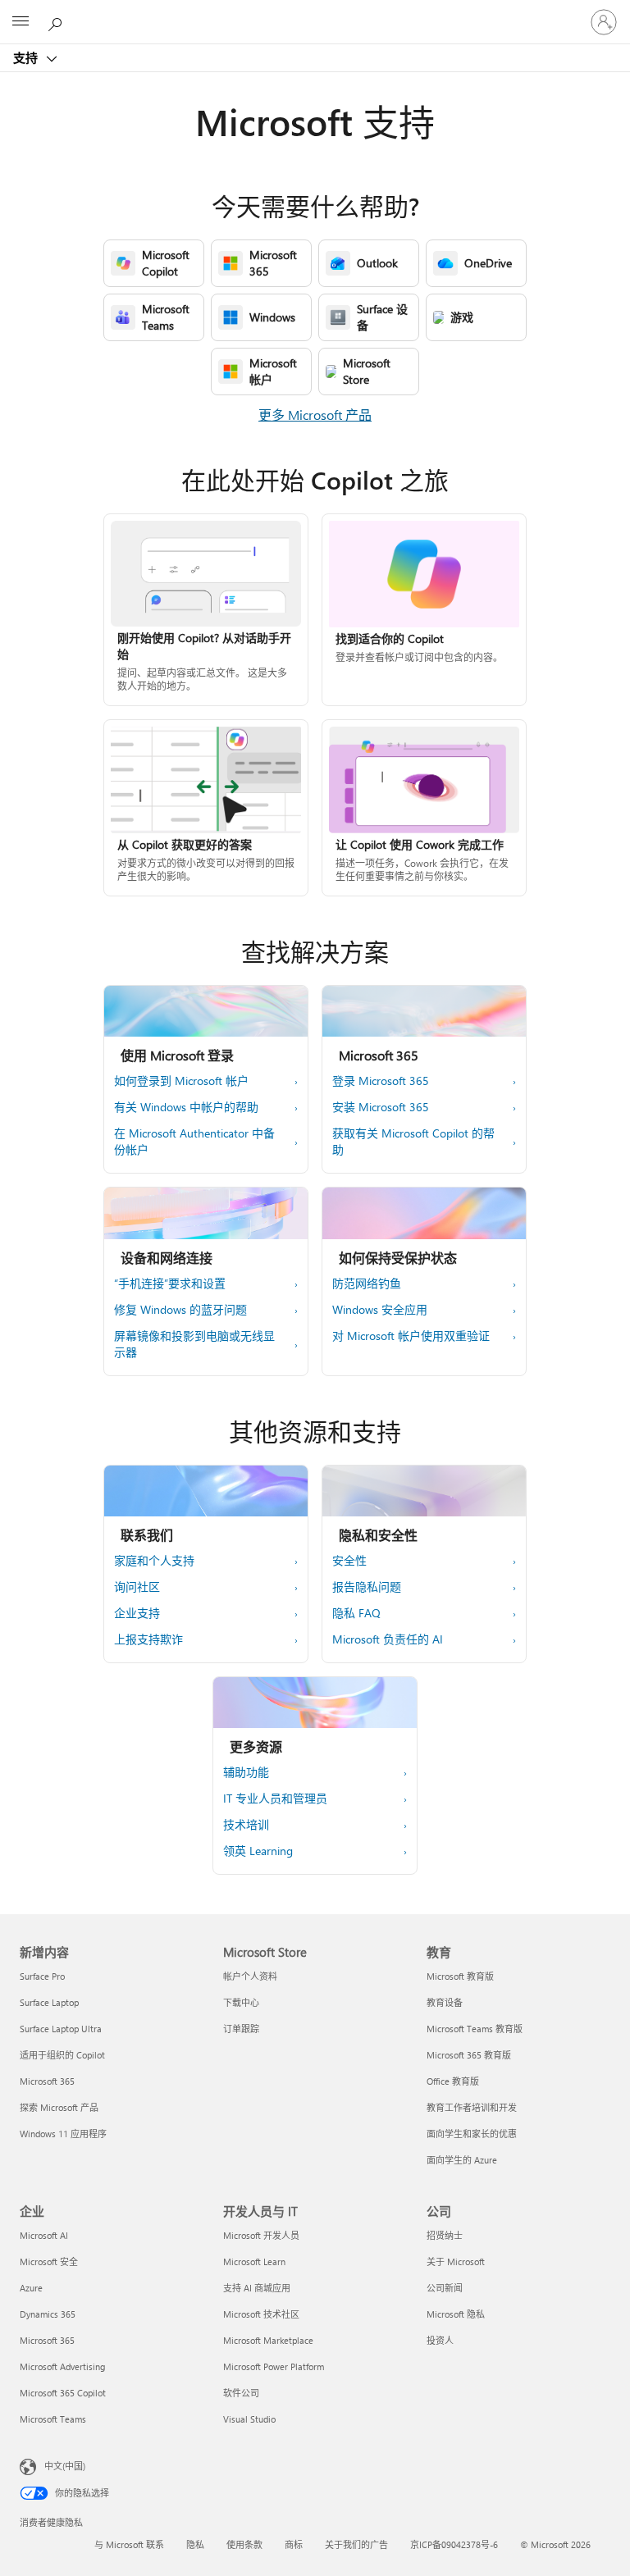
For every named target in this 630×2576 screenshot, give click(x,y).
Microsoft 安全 (49, 2261)
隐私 (195, 2544)
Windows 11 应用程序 (63, 2134)
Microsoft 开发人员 (261, 2235)
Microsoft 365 (47, 2081)
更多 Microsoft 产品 (315, 415)
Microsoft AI (44, 2235)
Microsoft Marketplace (268, 2340)
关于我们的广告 (356, 2544)
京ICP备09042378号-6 (454, 2544)
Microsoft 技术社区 (261, 2314)
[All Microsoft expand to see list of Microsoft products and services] (21, 22)
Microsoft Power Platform (274, 2366)
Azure (31, 2288)
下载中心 (241, 2002)
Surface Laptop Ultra (61, 2029)
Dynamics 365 (48, 2314)
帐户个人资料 (250, 1976)
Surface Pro (42, 1976)
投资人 (440, 2340)
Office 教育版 (453, 2081)
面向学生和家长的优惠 (472, 2134)
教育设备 (445, 2002)
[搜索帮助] (57, 21)
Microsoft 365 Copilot (63, 2393)
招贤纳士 (445, 2235)
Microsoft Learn (254, 2261)
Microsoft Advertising (62, 2366)
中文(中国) (65, 2466)
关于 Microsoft (456, 2261)
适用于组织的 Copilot (62, 2055)
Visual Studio (249, 2419)
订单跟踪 (241, 2029)
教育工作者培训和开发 (472, 2107)
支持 (27, 57)
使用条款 (244, 2544)
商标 (294, 2544)
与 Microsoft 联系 (129, 2544)
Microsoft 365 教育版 (469, 2055)
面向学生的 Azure (462, 2160)
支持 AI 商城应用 (257, 2288)
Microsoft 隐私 (456, 2314)
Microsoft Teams (53, 2419)
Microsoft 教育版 (460, 1976)
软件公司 (241, 2393)
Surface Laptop (49, 2002)
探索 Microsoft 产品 (59, 2107)
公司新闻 (445, 2288)
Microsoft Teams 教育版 (475, 2029)
